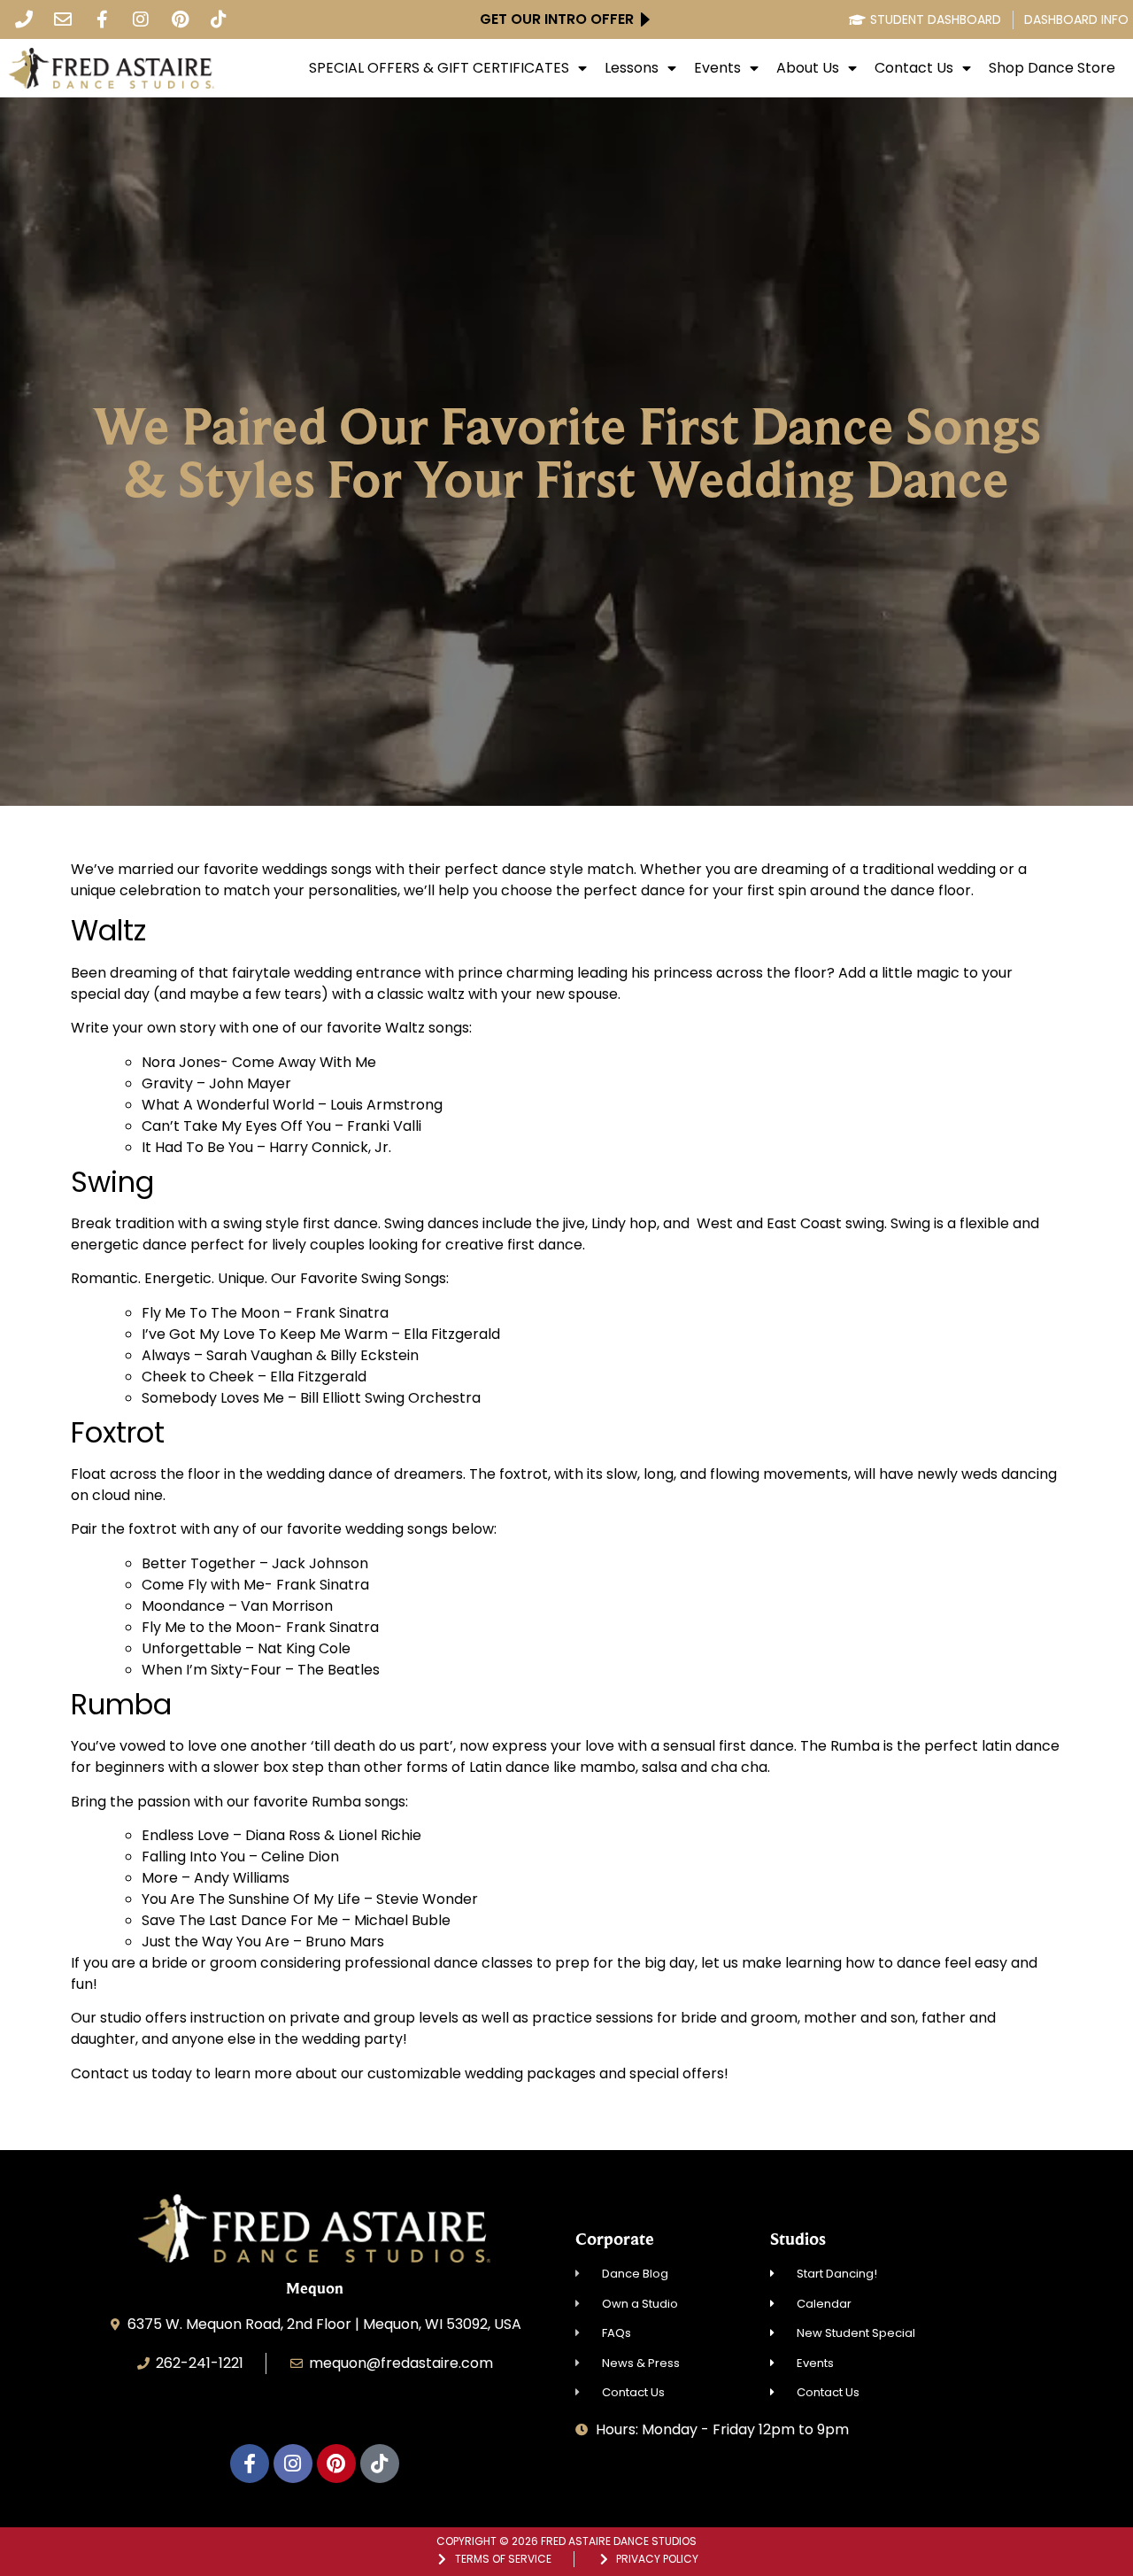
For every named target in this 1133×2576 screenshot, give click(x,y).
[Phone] (24, 19)
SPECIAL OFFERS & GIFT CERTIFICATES (439, 68)
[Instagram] (141, 19)
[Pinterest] (180, 19)
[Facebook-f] (102, 19)
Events (717, 68)
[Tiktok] (219, 19)
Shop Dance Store (1052, 68)
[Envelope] (63, 19)
